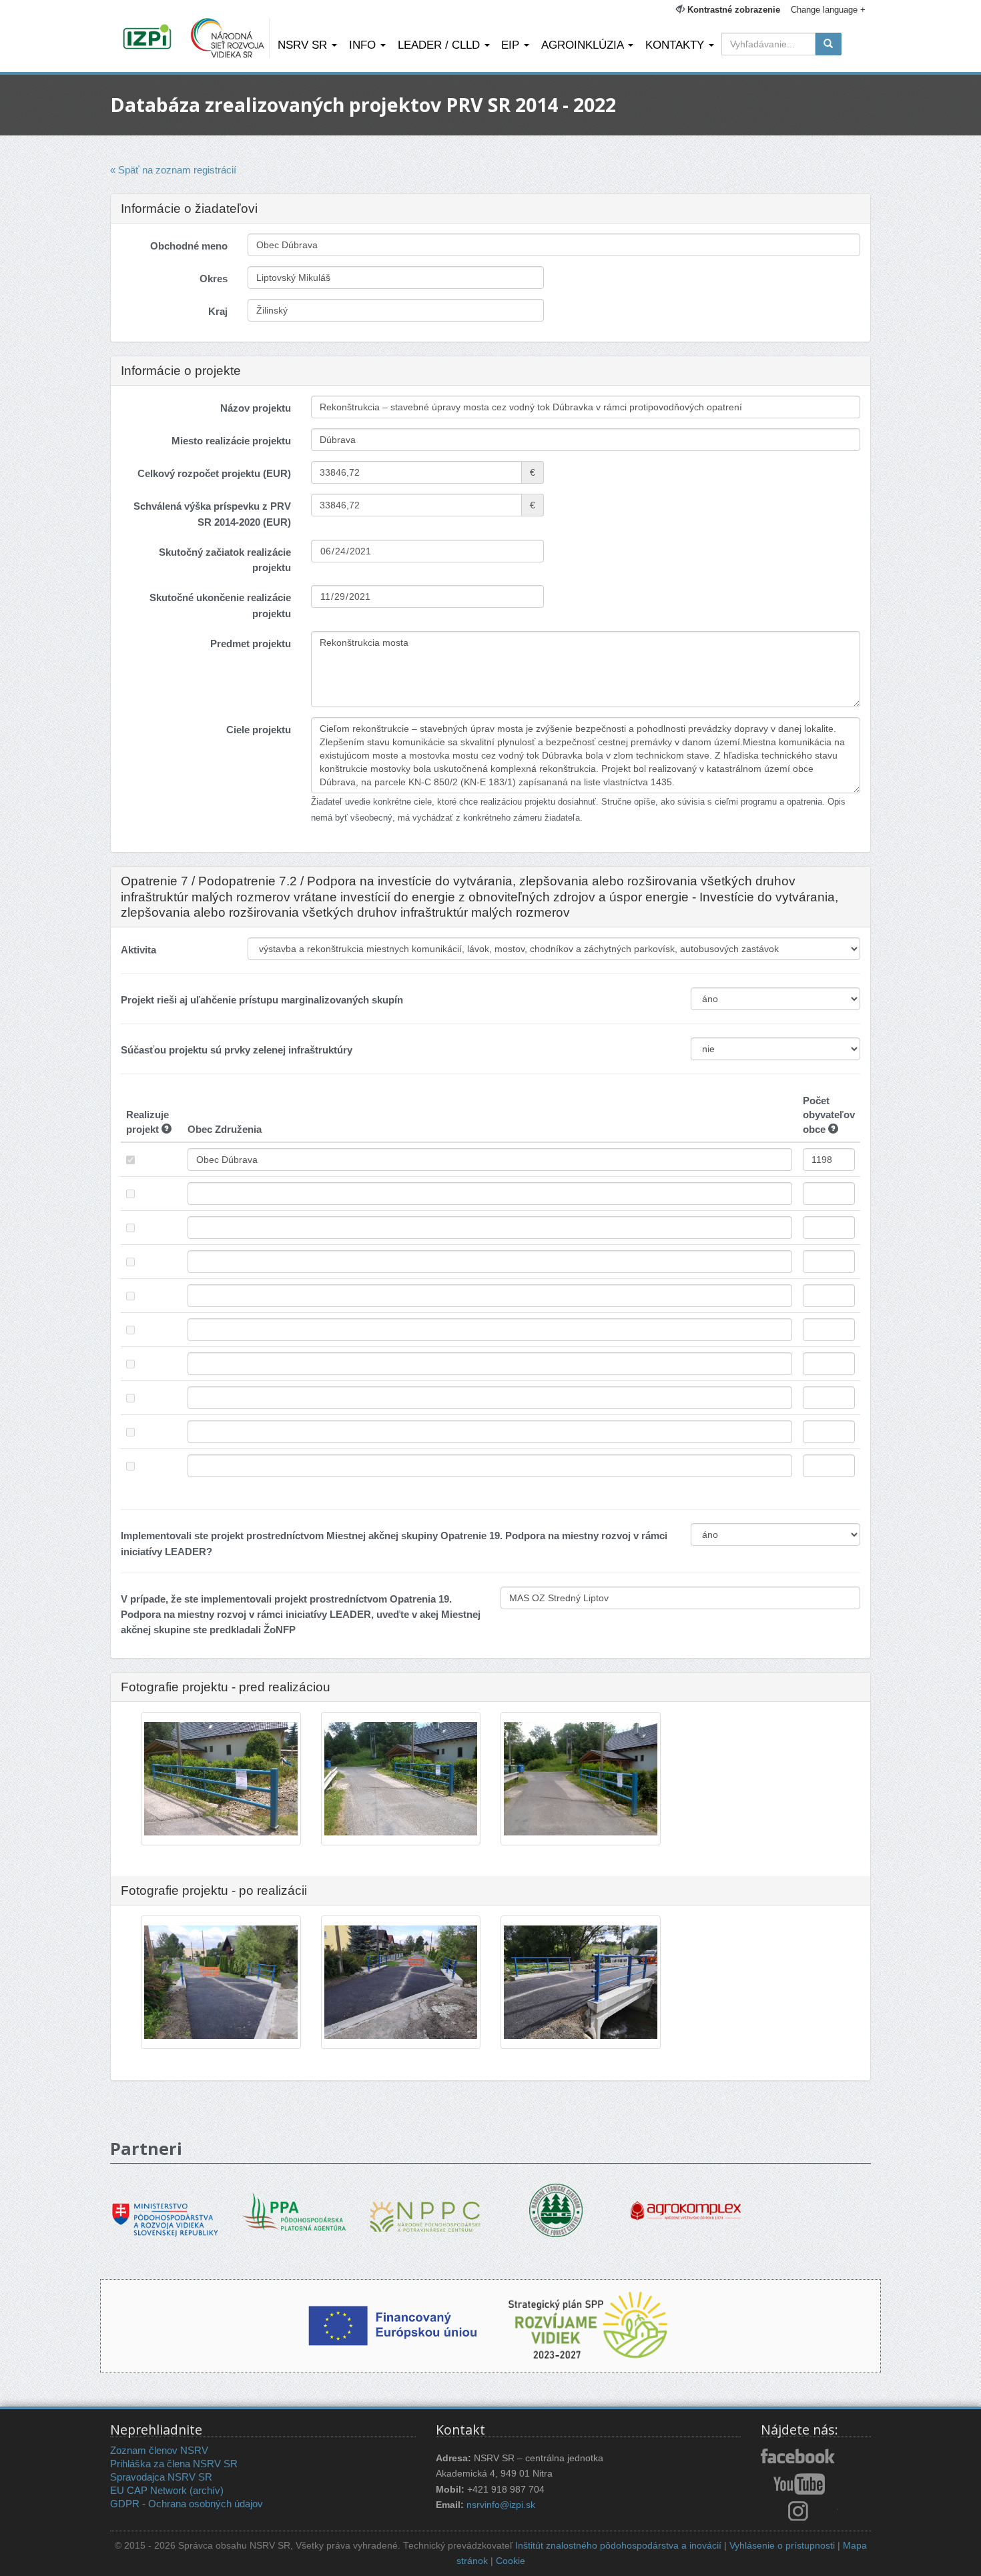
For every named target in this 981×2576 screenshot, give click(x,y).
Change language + (828, 10)
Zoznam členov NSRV (159, 2450)
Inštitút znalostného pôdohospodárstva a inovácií (618, 2546)
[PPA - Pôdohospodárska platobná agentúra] (295, 2211)
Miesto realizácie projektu (231, 441)
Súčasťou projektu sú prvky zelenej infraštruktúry (237, 1050)
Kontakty (676, 45)
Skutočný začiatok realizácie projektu (225, 560)
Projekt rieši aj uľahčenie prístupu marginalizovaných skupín (262, 1000)
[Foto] (221, 1779)
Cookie (511, 2561)
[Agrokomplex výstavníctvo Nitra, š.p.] (686, 2201)
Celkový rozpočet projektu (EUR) (214, 473)
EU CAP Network (148, 2490)
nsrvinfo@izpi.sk (501, 2505)
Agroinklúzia (584, 45)
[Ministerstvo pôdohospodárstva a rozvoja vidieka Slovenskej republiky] (165, 2210)
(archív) (207, 2490)
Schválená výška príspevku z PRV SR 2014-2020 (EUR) (212, 514)
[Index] (149, 38)
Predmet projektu (251, 643)
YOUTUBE (799, 2484)
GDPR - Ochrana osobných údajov (187, 2504)
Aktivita (138, 950)
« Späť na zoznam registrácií (173, 170)
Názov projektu (256, 408)
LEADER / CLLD (440, 45)
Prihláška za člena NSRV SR (174, 2464)
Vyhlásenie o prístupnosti (782, 2546)
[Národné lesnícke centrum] (556, 2209)
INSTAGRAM (799, 2511)
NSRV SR (304, 45)
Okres (214, 279)
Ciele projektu (259, 730)
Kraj (218, 311)
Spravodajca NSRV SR (161, 2477)
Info (364, 45)
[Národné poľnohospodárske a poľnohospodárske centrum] (425, 2207)
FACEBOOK (799, 2457)
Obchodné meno (189, 246)
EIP (512, 45)
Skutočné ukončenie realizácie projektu (220, 605)
